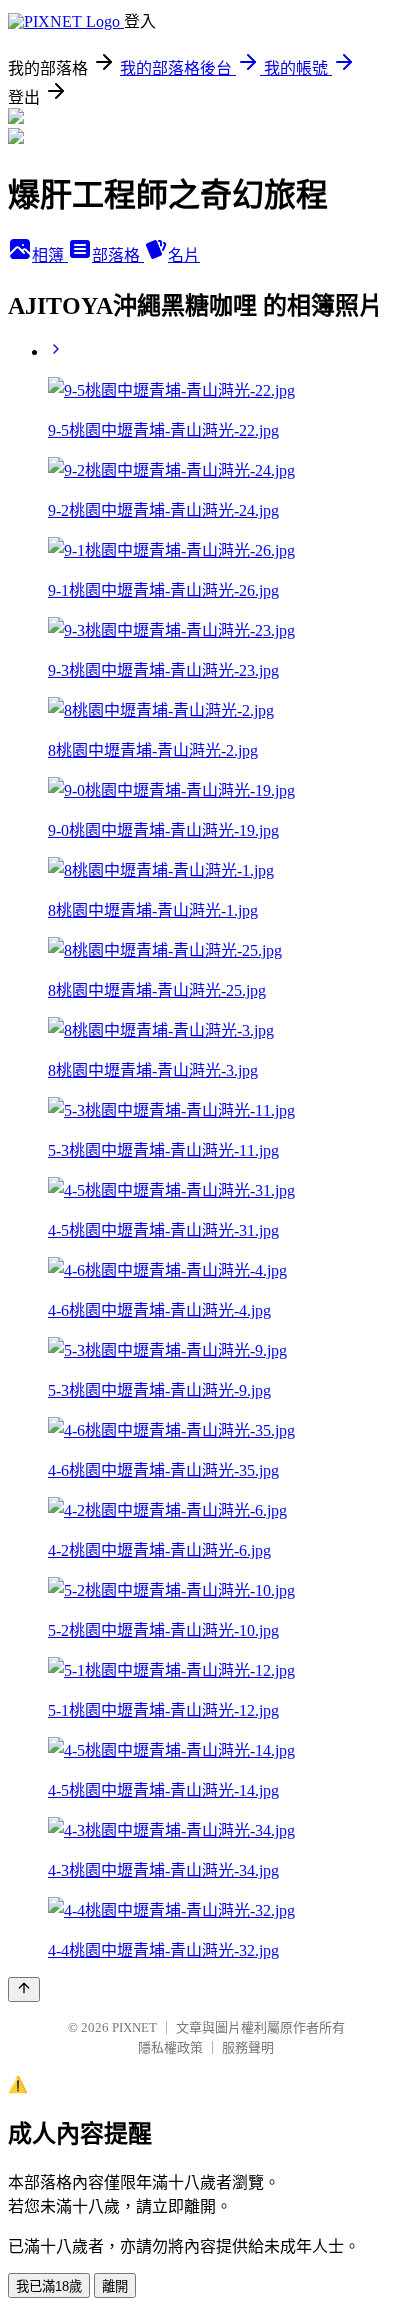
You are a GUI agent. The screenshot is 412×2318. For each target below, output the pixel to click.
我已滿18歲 (49, 2286)
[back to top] (24, 1989)
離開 (115, 2286)
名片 (184, 255)
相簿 (50, 255)
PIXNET (134, 2027)
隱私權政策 (170, 2047)
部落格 (118, 255)
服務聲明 (248, 2047)
